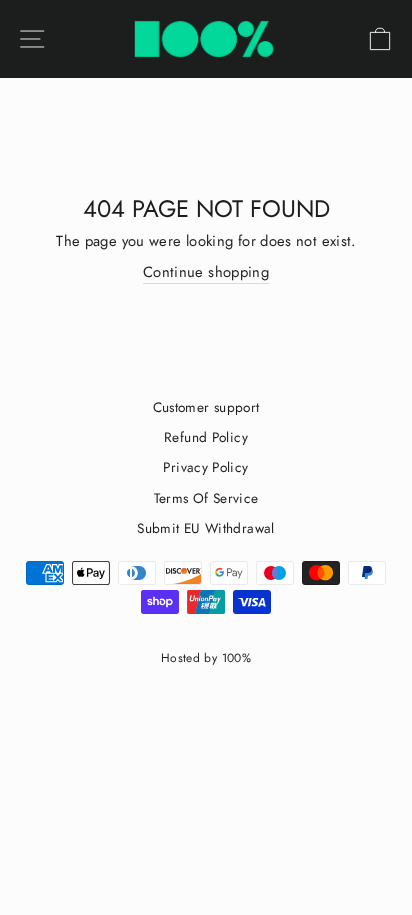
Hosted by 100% (206, 658)
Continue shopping (206, 272)
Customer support (206, 407)
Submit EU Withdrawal (205, 528)
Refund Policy (206, 437)
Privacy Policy (205, 467)
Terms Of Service (206, 498)
